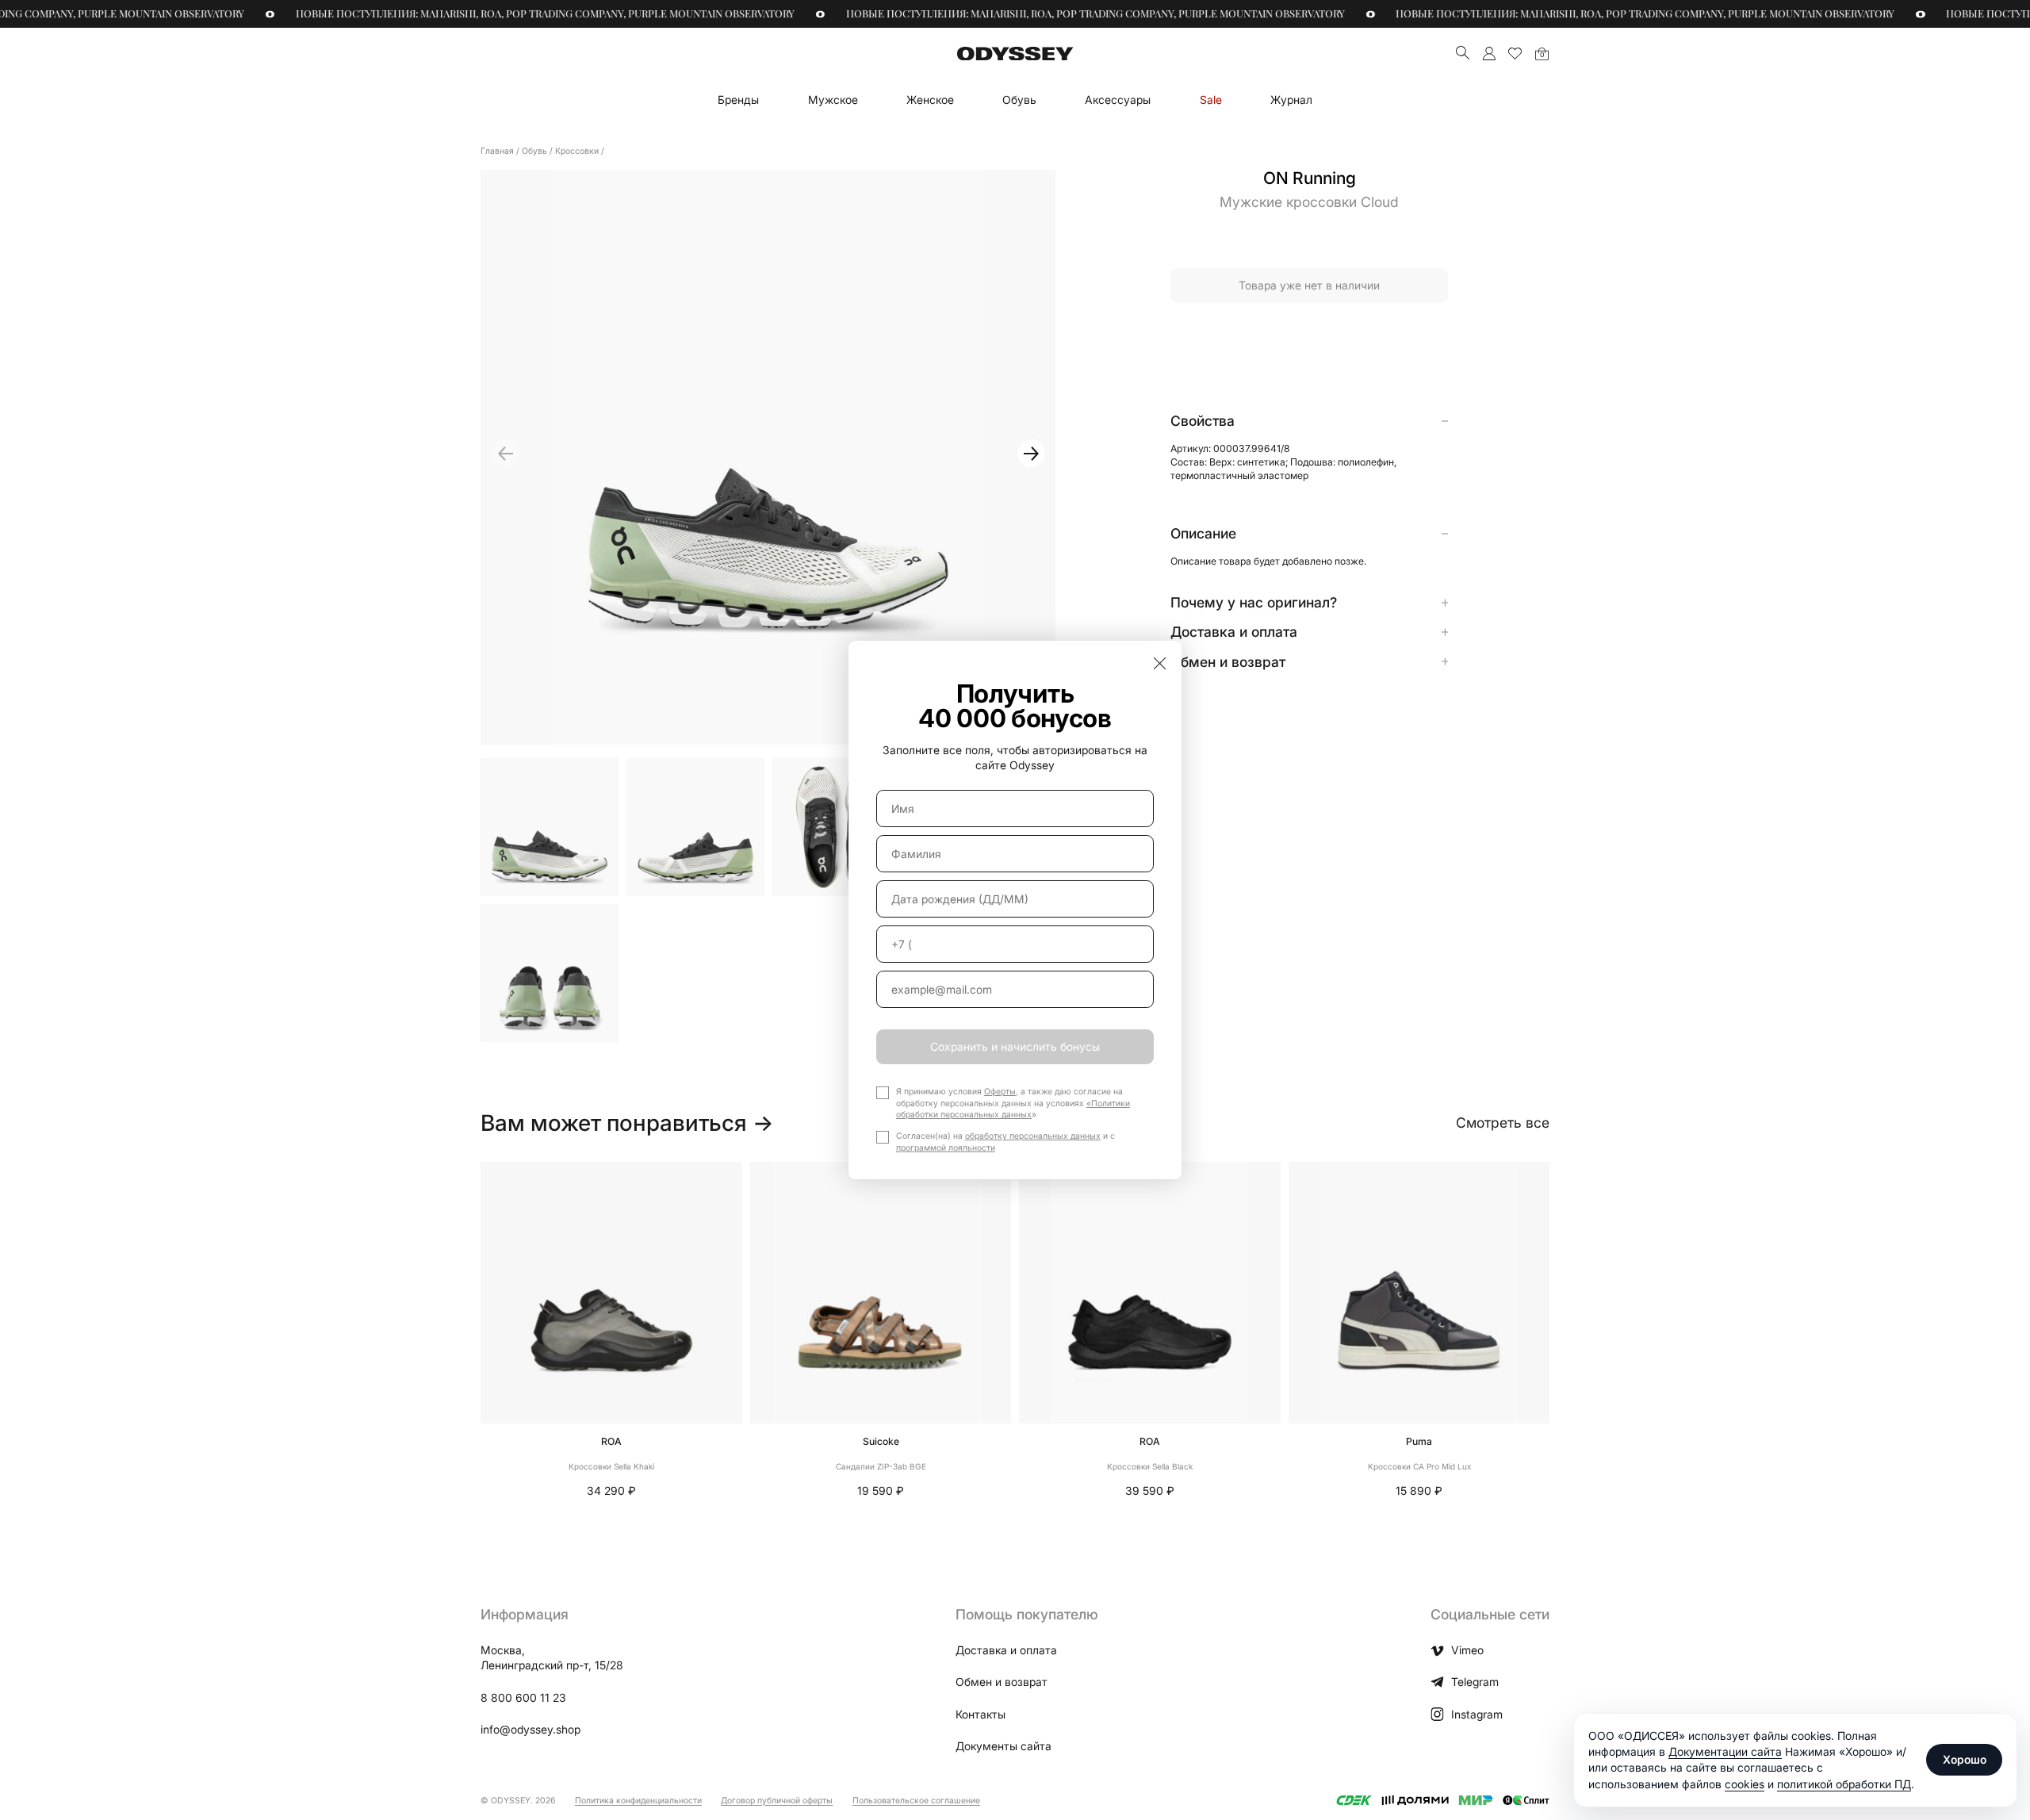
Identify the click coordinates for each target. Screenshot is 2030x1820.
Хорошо (1965, 1759)
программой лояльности (946, 1148)
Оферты (1000, 1092)
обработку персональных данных (1033, 1136)
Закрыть (1160, 663)
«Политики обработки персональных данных (1013, 1109)
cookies (1745, 1784)
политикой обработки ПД (1844, 1784)
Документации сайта (1725, 1751)
